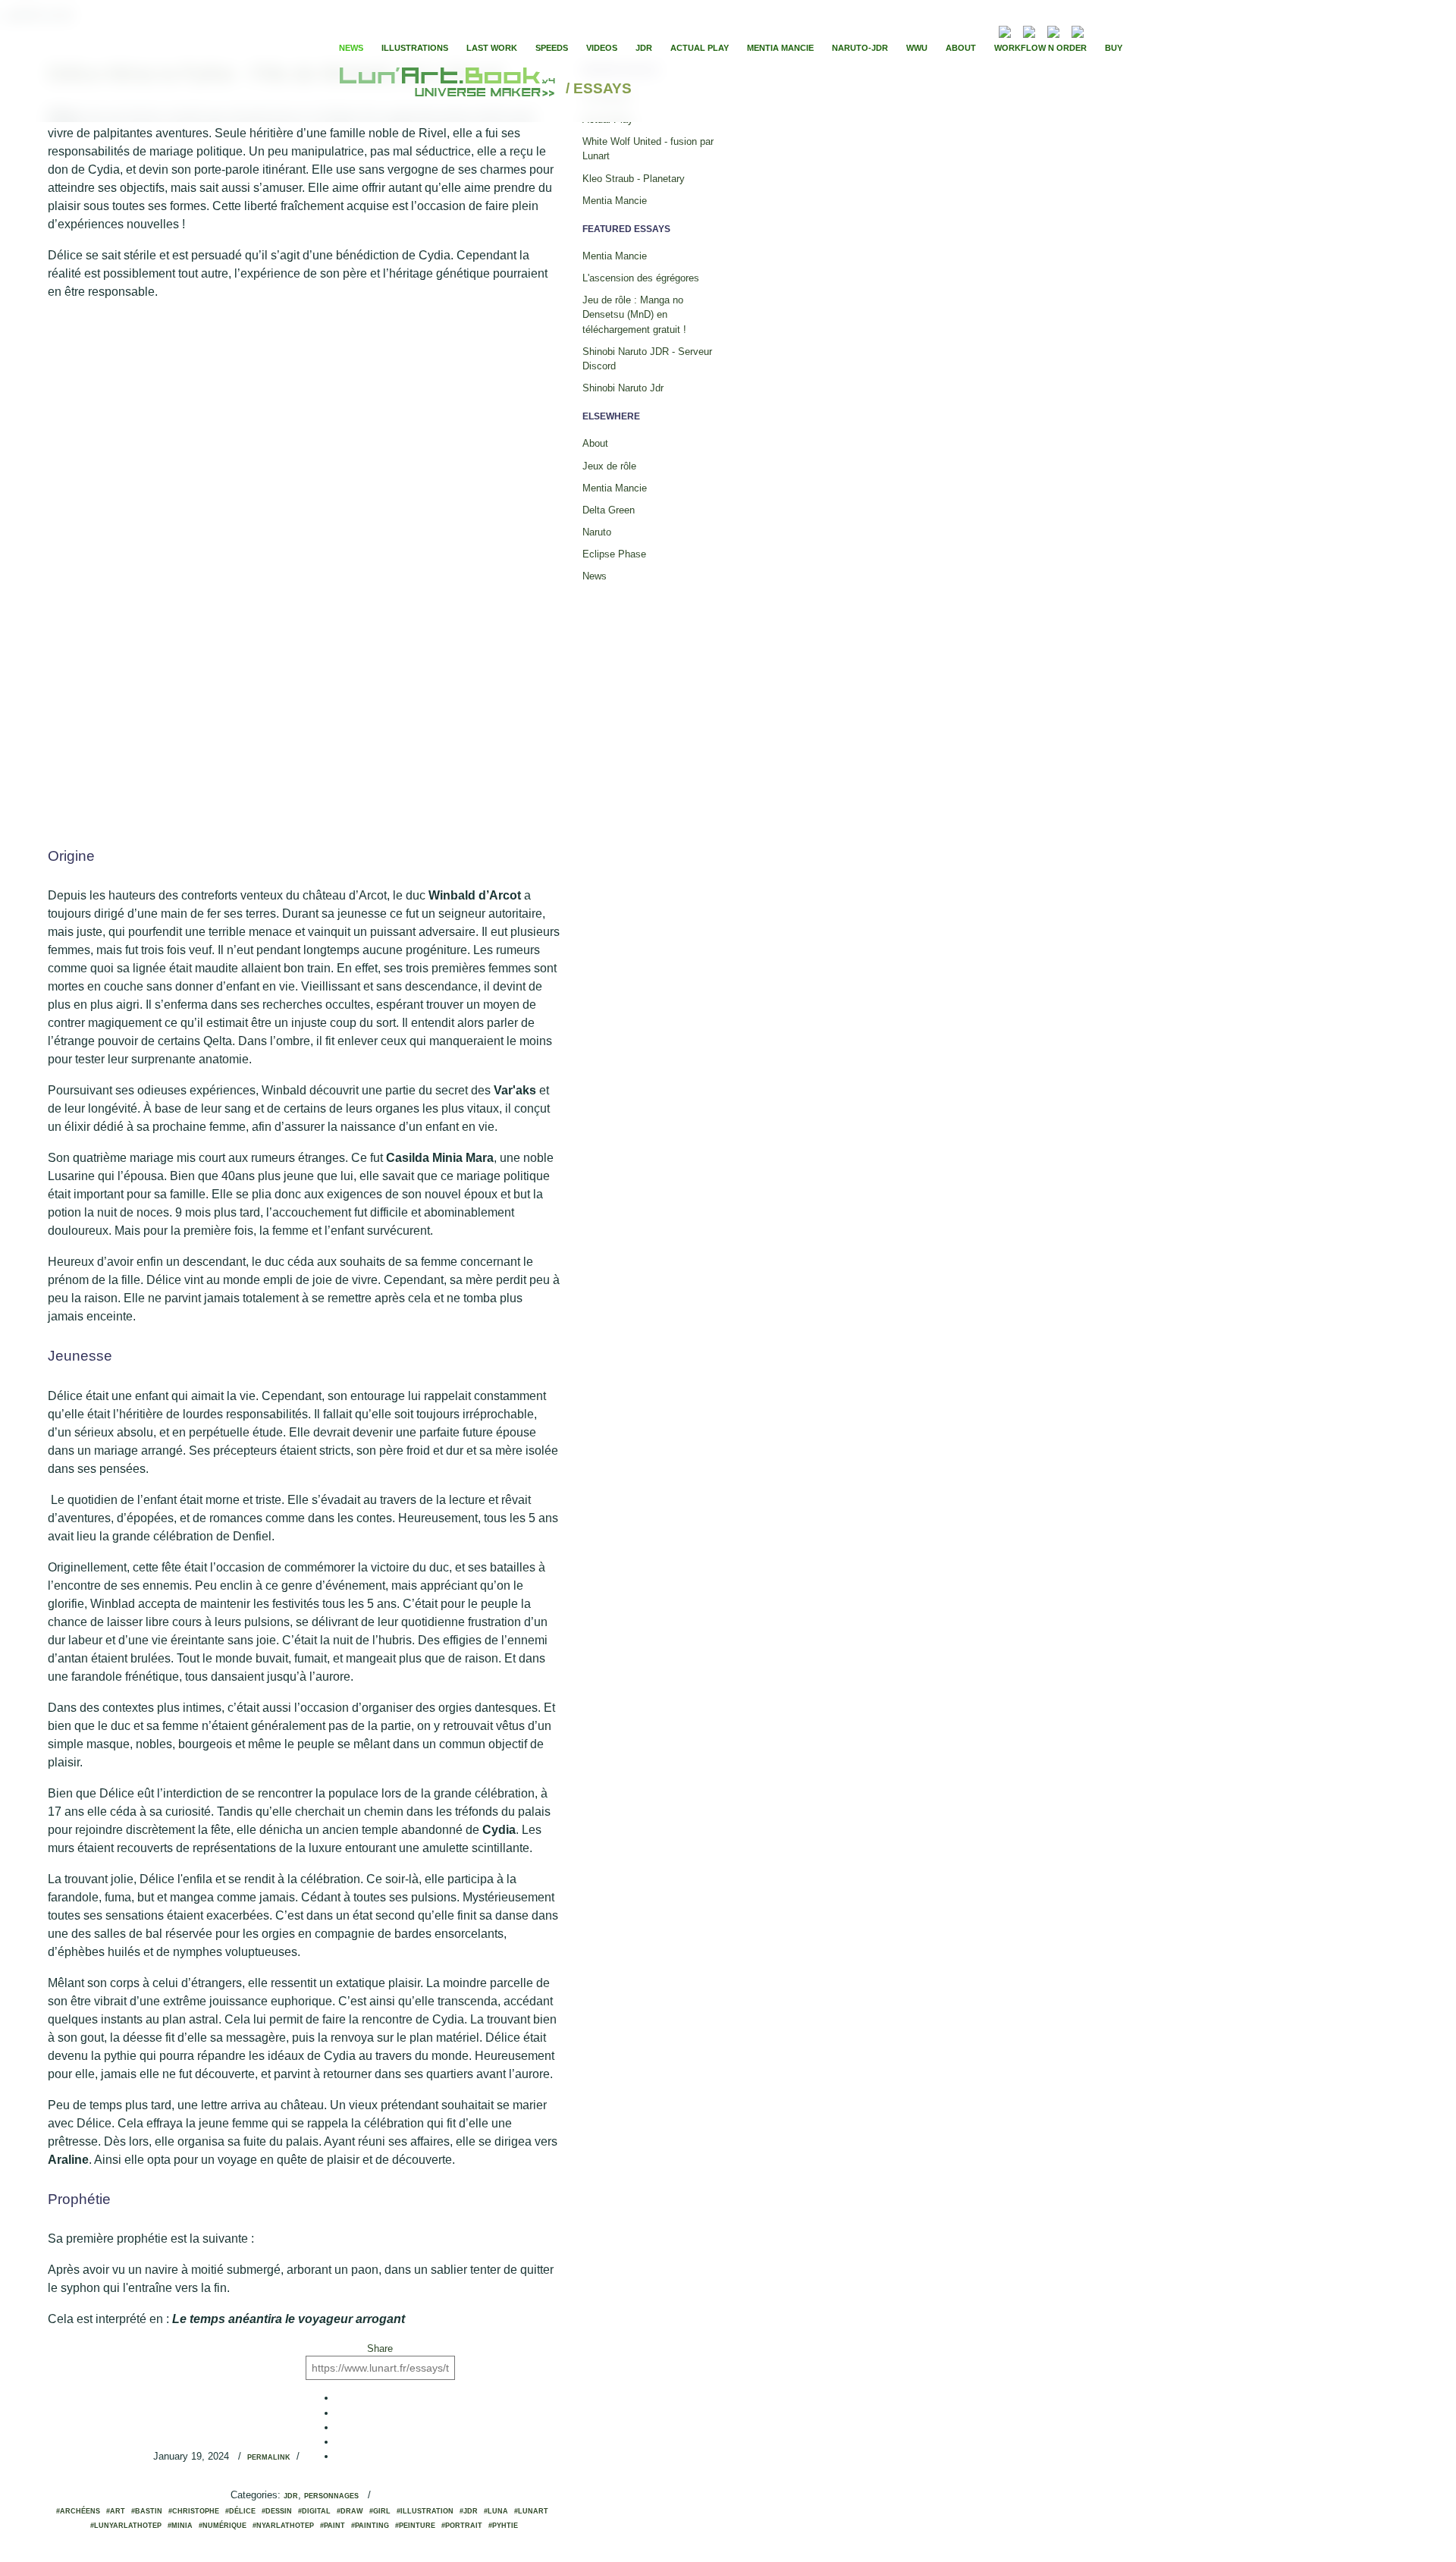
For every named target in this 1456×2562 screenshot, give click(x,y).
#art (116, 2511)
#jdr (469, 2511)
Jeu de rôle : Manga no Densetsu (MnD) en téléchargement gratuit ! (634, 314)
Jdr (291, 2496)
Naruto (597, 532)
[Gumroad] (1005, 30)
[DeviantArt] (1029, 30)
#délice (240, 2511)
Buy (1114, 48)
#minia (180, 2526)
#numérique (223, 2526)
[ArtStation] (1053, 30)
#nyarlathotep (283, 2526)
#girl (380, 2511)
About (961, 48)
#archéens (78, 2511)
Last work (492, 48)
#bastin (147, 2511)
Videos (602, 48)
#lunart (531, 2511)
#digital (314, 2511)
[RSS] (982, 30)
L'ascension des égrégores (641, 278)
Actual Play (700, 48)
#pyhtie (503, 2526)
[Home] (449, 89)
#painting (370, 2526)
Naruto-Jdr (860, 48)
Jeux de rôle (609, 466)
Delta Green (609, 510)
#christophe (194, 2511)
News (351, 48)
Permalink (269, 2457)
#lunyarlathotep (126, 2526)
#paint (333, 2526)
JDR (644, 48)
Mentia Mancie (780, 48)
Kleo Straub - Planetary (634, 179)
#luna (496, 2511)
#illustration (425, 2511)
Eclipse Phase (614, 554)
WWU (917, 48)
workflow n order (1040, 48)
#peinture (415, 2526)
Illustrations (415, 48)
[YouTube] (1100, 30)
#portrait (462, 2526)
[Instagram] (1078, 30)
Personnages (331, 2496)
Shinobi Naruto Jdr (623, 388)
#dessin (277, 2511)
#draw (350, 2511)
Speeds (552, 48)
